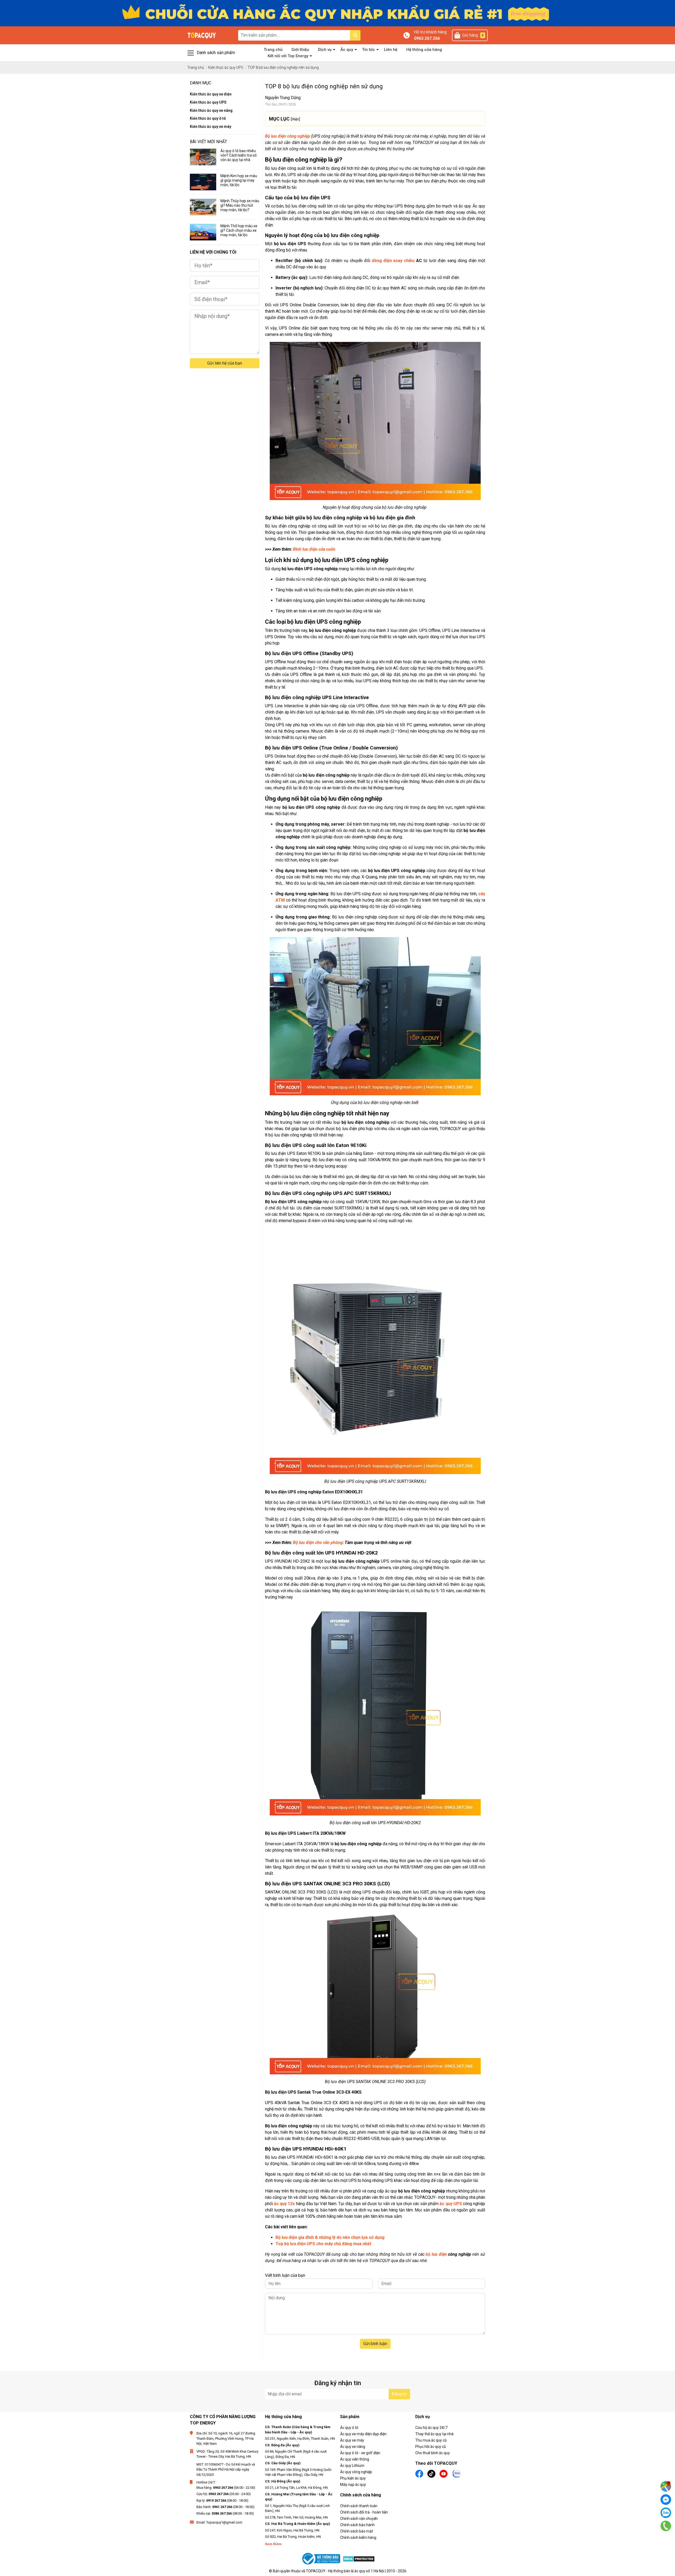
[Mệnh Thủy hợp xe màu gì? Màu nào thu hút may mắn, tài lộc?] (203, 207)
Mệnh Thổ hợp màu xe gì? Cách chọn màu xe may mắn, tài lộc (239, 230)
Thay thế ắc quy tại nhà (434, 2434)
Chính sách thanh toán (359, 2506)
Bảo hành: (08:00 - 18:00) (225, 2507)
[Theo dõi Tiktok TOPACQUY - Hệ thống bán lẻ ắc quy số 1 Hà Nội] (431, 2473)
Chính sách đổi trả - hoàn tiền (364, 2512)
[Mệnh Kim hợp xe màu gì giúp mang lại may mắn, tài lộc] (203, 182)
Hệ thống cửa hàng (424, 50)
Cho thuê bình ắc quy (433, 2453)
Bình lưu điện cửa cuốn (314, 549)
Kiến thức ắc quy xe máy (211, 127)
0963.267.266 (427, 38)
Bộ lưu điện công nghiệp (288, 136)
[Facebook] (666, 2500)
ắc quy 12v (284, 2204)
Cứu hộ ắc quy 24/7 (431, 2428)
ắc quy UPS (451, 2204)
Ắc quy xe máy (352, 2440)
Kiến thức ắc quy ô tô (208, 118)
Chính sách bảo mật (357, 2531)
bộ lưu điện (436, 2254)
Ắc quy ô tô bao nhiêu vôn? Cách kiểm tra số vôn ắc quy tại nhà (238, 155)
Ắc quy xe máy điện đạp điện (363, 2434)
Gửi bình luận (375, 2344)
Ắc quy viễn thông (355, 2459)
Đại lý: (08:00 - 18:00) (222, 2500)
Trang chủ (273, 50)
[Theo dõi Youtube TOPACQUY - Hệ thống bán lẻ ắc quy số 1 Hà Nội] (443, 2473)
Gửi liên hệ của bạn (225, 363)
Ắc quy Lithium (352, 2466)
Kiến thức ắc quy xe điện (211, 94)
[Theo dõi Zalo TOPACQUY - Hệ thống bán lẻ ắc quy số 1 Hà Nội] (457, 2473)
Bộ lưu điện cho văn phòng (318, 1543)
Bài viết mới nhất (208, 142)
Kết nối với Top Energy (288, 56)
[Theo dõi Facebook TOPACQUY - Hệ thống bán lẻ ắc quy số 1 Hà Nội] (419, 2473)
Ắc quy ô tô (349, 2428)
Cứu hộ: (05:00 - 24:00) (224, 2494)
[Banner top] (337, 13)
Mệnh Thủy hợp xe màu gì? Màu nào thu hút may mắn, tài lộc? (240, 205)
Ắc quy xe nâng (353, 2447)
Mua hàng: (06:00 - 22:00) (226, 2488)
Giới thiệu (300, 50)
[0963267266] (666, 2526)
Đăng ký (399, 2394)
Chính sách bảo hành (357, 2525)
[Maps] (666, 2486)
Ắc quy (347, 50)
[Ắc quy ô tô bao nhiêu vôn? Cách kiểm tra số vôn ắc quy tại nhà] (203, 157)
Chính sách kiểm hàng (358, 2538)
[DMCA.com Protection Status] (359, 2559)
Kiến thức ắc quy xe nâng (211, 110)
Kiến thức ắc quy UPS (208, 102)
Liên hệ (391, 50)
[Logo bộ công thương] (322, 2559)
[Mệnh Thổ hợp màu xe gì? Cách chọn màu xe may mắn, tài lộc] (203, 232)
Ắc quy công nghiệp (356, 2472)
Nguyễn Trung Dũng (283, 98)
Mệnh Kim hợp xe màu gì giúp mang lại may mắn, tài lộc (239, 180)
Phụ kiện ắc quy (353, 2478)
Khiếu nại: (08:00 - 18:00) (225, 2513)
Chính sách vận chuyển (359, 2519)
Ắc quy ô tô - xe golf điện (360, 2453)
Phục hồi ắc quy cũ (431, 2447)
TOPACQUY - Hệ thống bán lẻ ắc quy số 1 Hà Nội (345, 2571)
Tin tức (368, 50)
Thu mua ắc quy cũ (431, 2440)
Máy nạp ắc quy (353, 2485)
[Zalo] (666, 2513)
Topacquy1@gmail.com (224, 2522)
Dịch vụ (325, 50)
